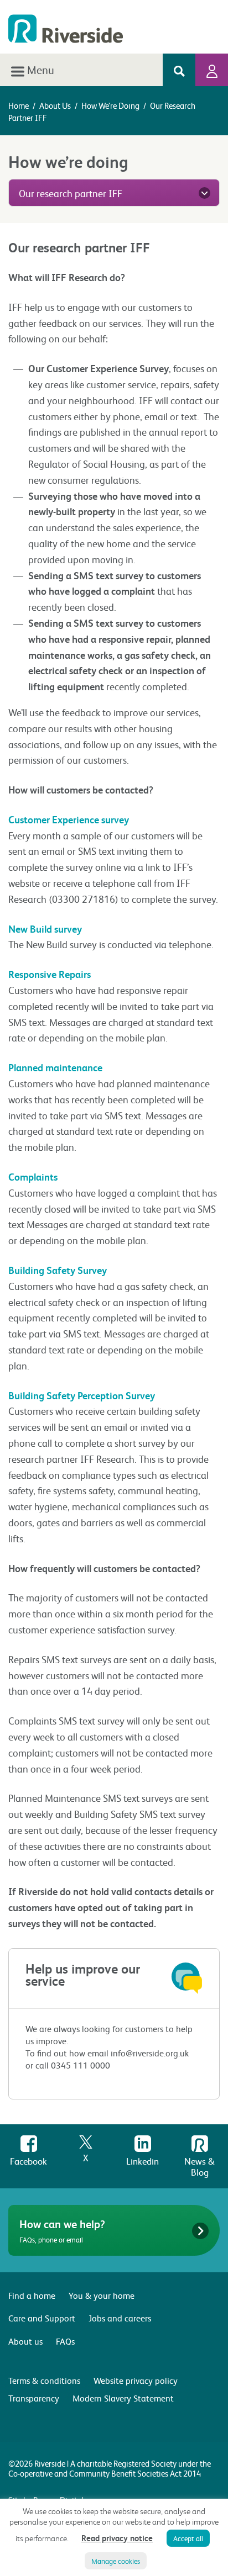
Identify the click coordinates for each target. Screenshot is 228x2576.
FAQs (65, 2341)
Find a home (32, 2295)
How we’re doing (110, 105)
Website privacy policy (136, 2380)
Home (19, 105)
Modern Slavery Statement (123, 2398)
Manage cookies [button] (116, 2561)
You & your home (102, 2295)
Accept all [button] (188, 2538)
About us (55, 105)
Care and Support (42, 2318)
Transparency (34, 2398)
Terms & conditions (44, 2380)
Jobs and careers (120, 2318)
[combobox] (114, 193)
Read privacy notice (117, 2538)
